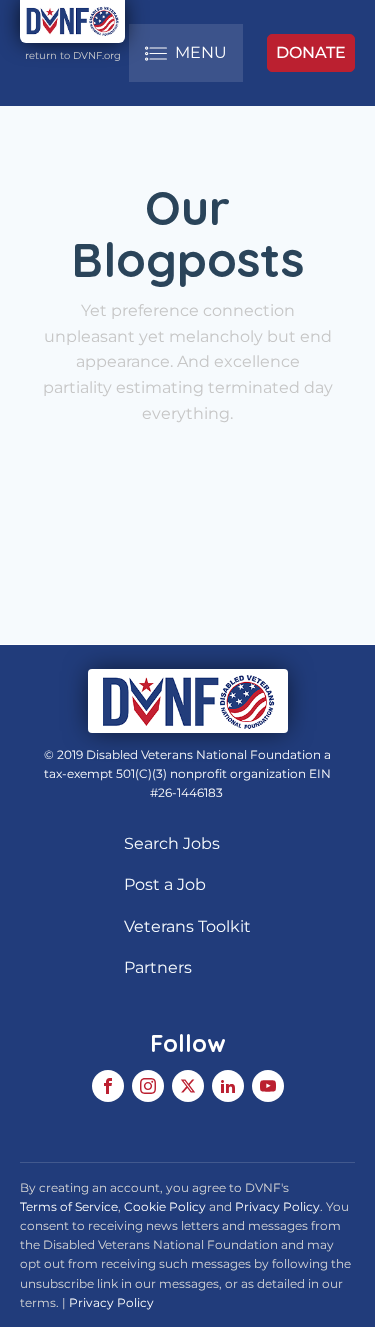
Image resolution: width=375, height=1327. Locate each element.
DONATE (311, 52)
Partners (158, 967)
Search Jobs (172, 843)
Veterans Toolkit (187, 926)
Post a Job (165, 884)
